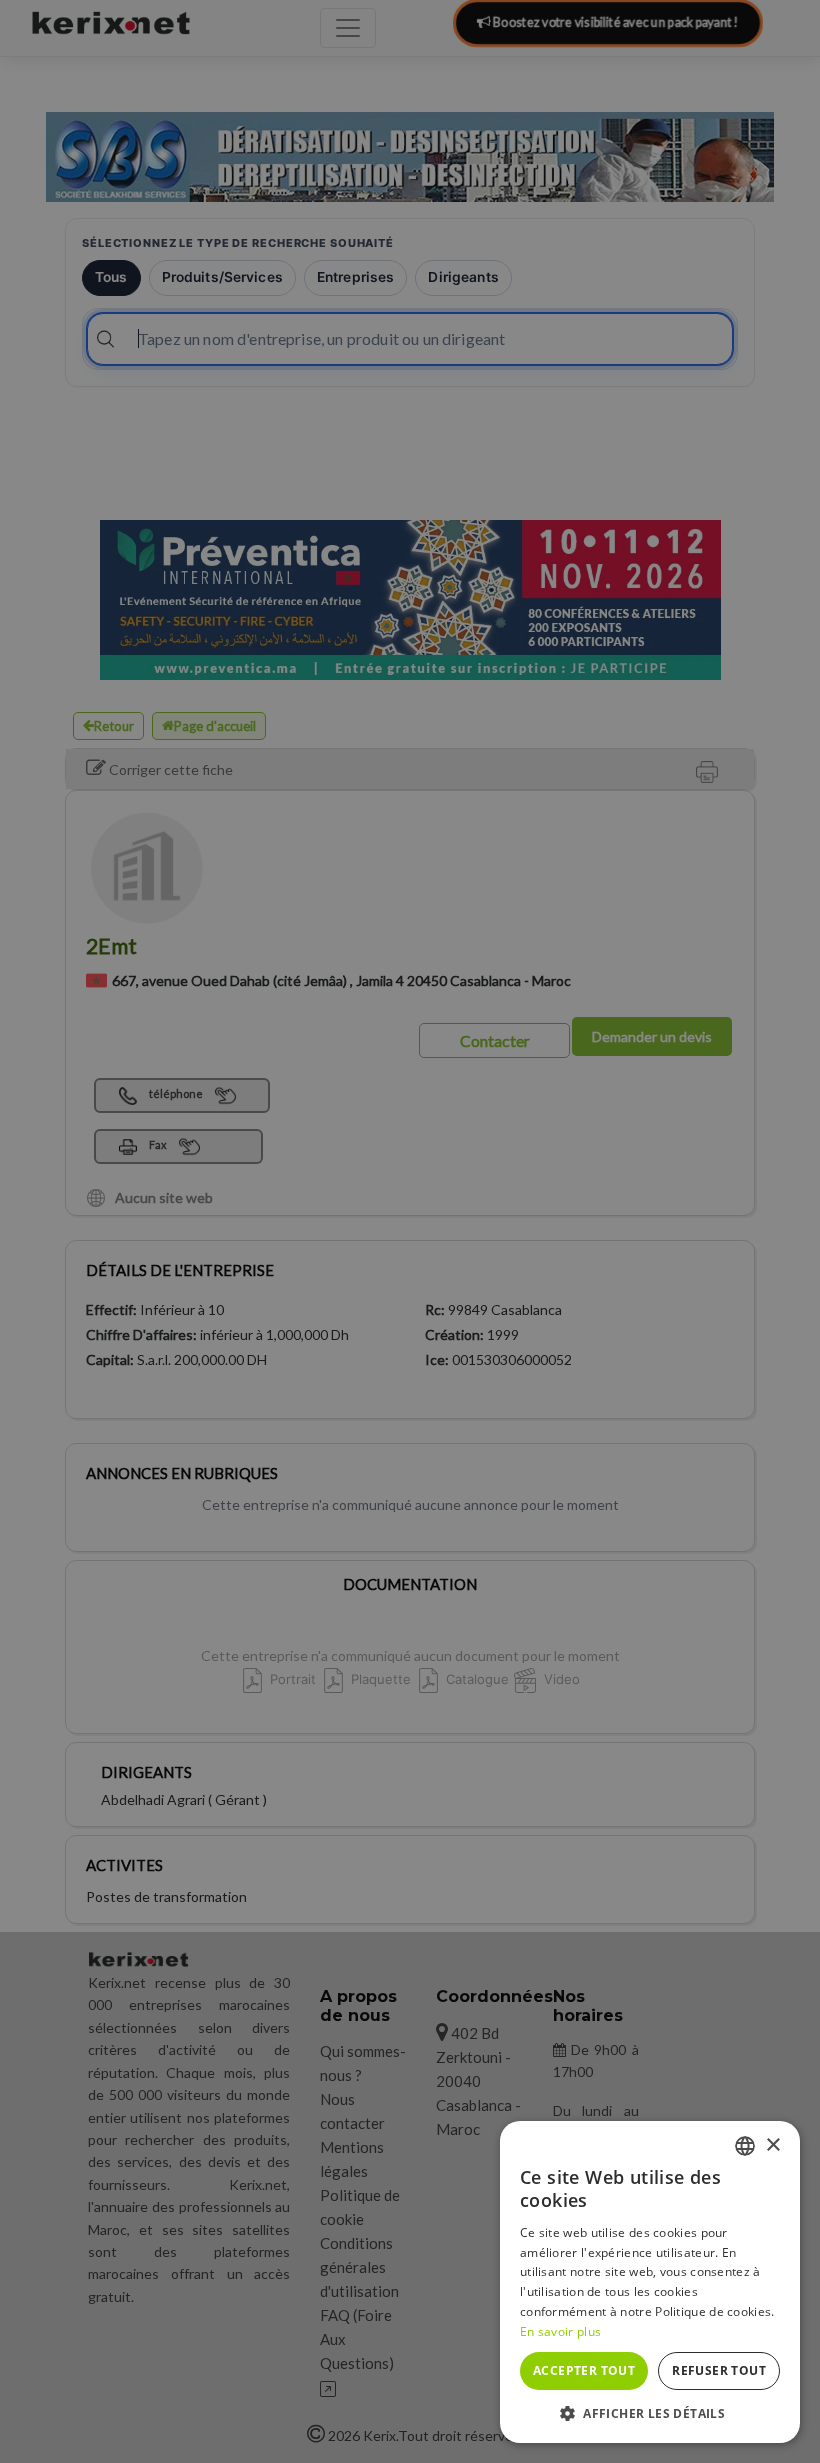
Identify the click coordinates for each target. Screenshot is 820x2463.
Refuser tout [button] (719, 2370)
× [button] (772, 2145)
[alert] (410, 1231)
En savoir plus (560, 2331)
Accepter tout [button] (584, 2370)
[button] (650, 2413)
